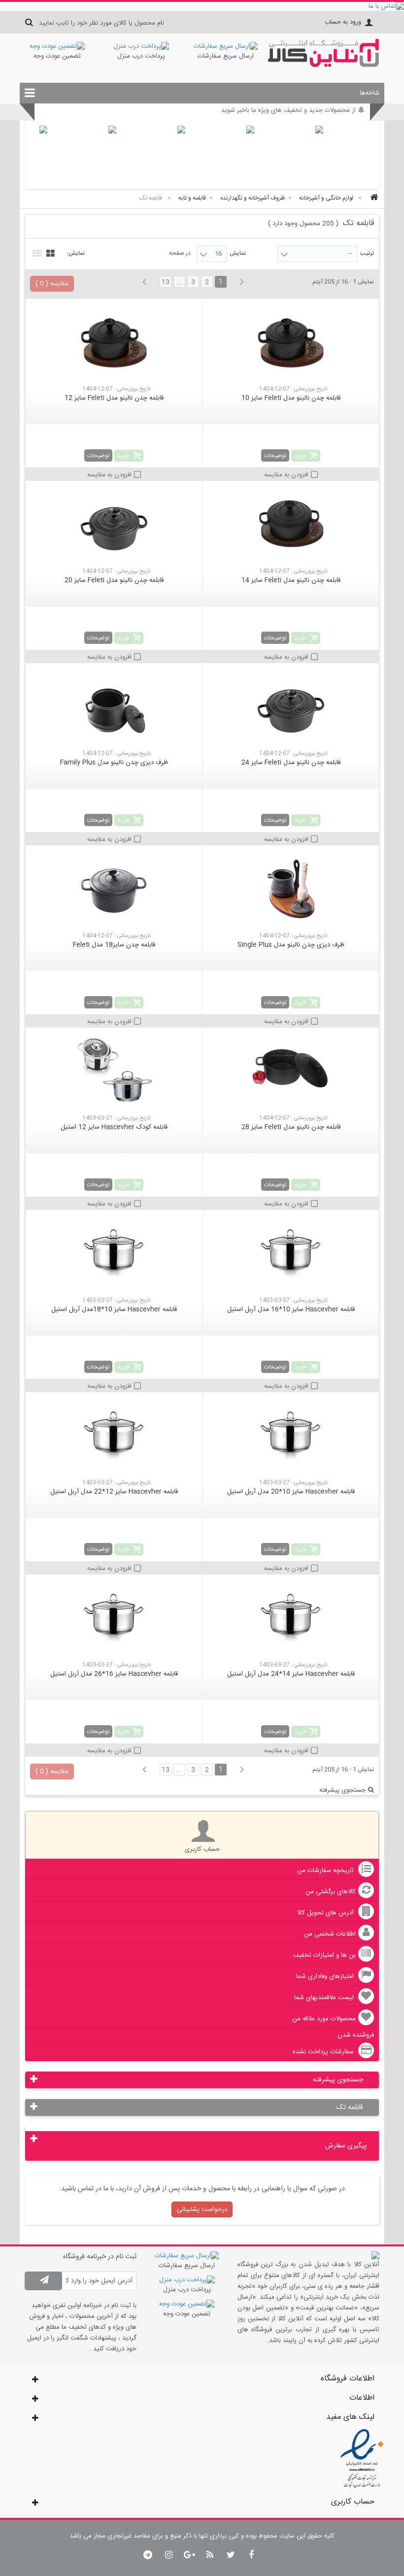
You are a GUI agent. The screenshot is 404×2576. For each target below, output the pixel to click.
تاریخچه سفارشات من (326, 1871)
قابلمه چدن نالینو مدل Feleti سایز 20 (114, 580)
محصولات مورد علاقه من (324, 2019)
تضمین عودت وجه (57, 56)
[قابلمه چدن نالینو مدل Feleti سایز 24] (291, 707)
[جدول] (49, 252)
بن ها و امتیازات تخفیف (324, 1955)
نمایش (238, 253)
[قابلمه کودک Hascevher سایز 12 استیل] (114, 1072)
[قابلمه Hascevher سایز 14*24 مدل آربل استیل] (291, 1619)
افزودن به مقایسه (286, 475)
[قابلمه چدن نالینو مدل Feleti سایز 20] (114, 525)
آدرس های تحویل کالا (326, 1913)
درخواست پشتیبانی (202, 2209)
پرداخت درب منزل (141, 56)
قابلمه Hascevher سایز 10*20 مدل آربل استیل (291, 1492)
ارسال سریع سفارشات (226, 56)
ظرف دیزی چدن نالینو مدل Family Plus (114, 763)
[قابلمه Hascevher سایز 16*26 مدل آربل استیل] (114, 1619)
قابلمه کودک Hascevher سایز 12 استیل (114, 1127)
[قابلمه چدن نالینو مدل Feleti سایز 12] (114, 343)
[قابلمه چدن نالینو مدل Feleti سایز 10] (291, 343)
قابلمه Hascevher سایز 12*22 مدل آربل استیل (114, 1492)
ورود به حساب (343, 22)
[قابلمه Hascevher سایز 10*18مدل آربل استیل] (114, 1254)
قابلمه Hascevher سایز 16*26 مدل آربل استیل (114, 1674)
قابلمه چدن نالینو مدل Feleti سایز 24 (291, 763)
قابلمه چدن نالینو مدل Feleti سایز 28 (291, 1127)
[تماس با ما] (202, 6)
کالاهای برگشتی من (331, 1892)
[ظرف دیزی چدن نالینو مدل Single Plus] (291, 890)
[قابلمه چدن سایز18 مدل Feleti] (114, 890)
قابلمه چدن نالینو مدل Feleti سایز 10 (291, 398)
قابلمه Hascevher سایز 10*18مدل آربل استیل (114, 1309)
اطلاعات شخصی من (330, 1934)
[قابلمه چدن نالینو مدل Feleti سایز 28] (291, 1072)
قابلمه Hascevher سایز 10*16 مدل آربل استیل (291, 1309)
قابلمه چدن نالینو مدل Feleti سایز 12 (114, 398)
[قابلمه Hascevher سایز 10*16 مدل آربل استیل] (291, 1254)
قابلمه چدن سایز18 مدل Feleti (114, 945)
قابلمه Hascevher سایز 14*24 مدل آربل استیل (291, 1674)
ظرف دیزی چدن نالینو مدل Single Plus (291, 945)
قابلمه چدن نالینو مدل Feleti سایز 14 (291, 580)
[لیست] (36, 252)
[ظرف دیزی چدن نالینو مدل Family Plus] (114, 707)
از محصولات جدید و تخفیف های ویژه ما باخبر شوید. (287, 113)
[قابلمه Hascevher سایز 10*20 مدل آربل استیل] (291, 1437)
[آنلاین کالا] (323, 66)
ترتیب (367, 253)
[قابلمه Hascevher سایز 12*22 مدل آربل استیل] (114, 1437)
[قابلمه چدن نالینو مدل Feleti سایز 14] (291, 525)
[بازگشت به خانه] (372, 198)
